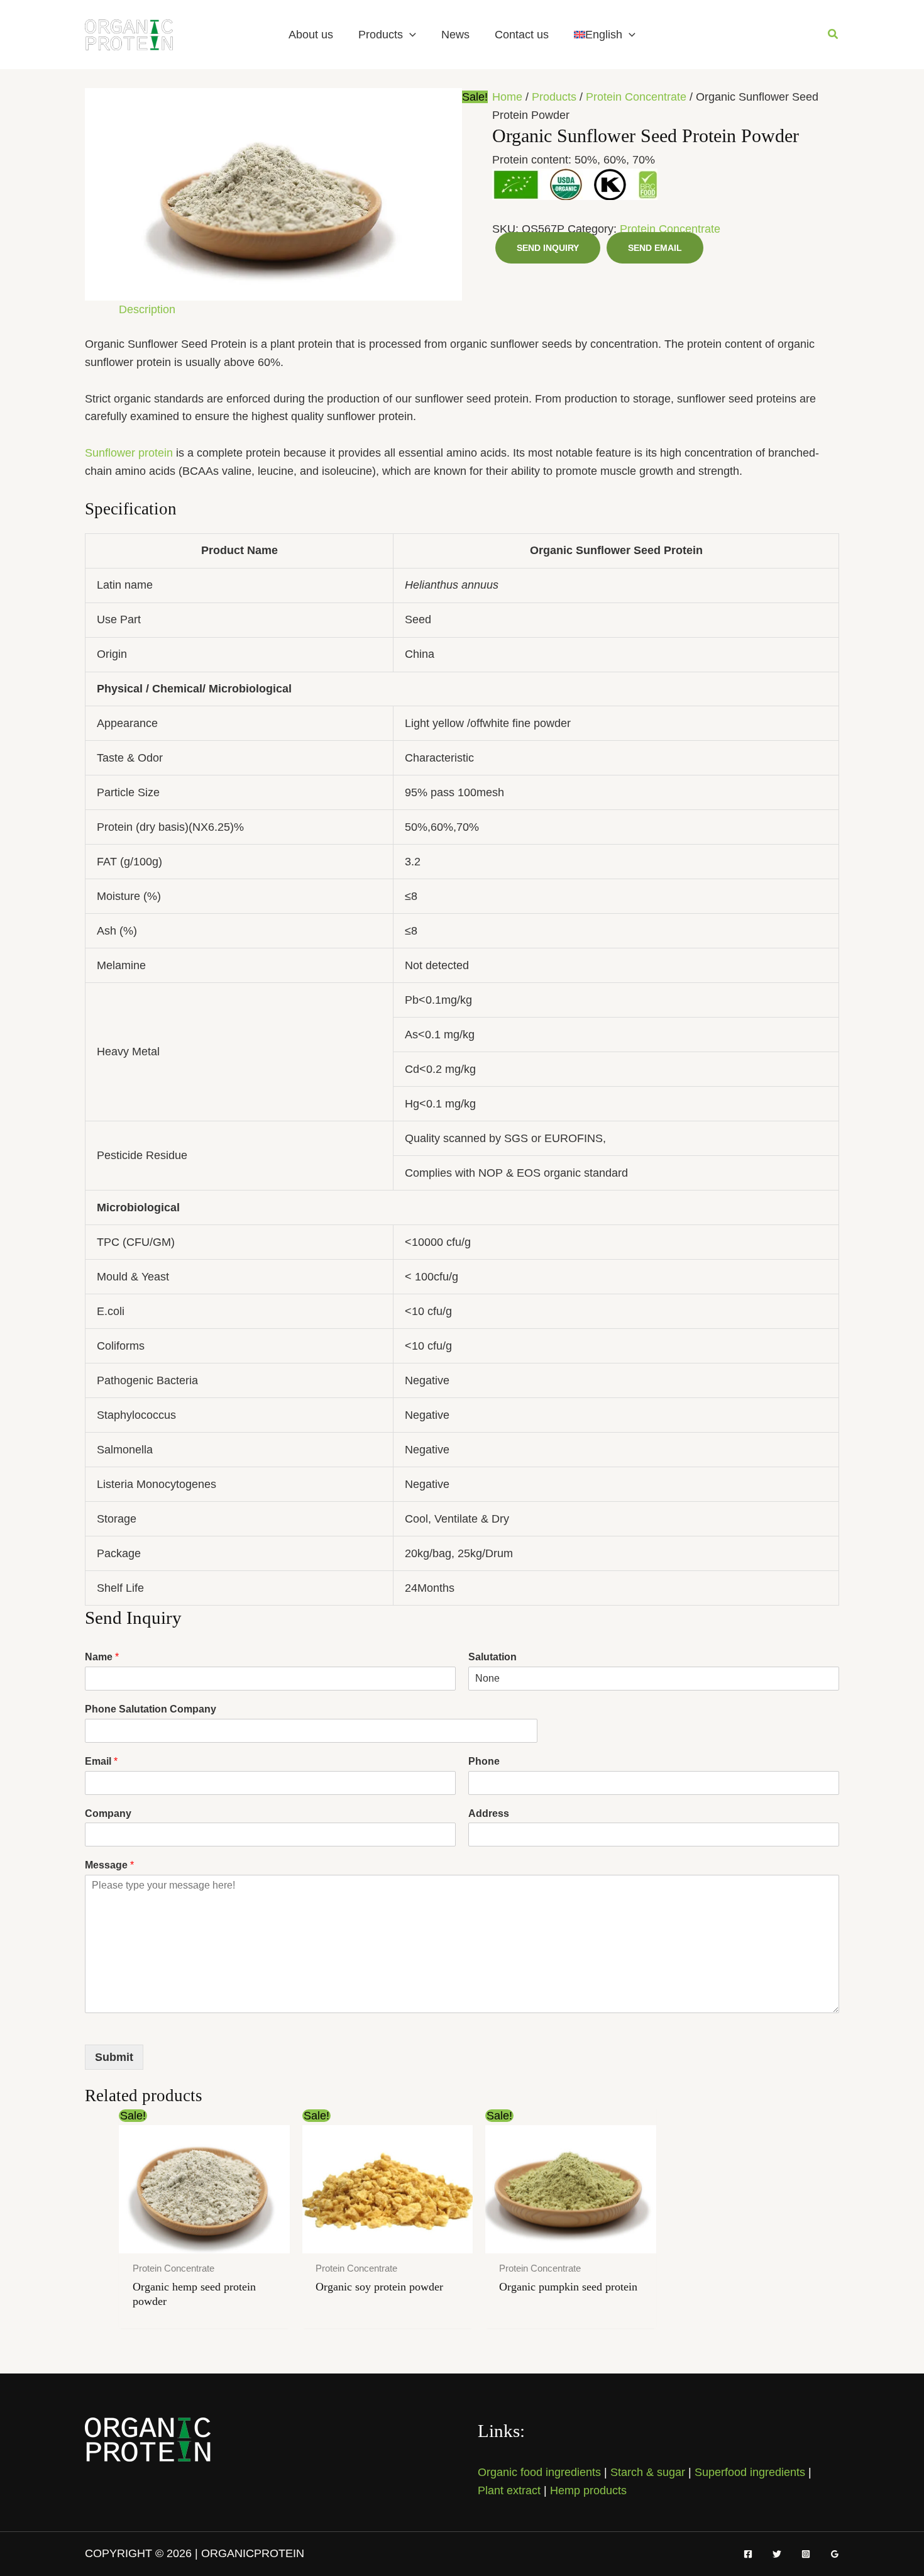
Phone (484, 1761)
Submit (114, 2057)
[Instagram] (806, 2554)
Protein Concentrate (636, 97)
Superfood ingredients (750, 2472)
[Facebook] (748, 2554)
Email (101, 1761)
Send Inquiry (548, 248)
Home (507, 97)
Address (489, 1813)
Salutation (492, 1657)
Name (102, 1657)
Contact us (522, 35)
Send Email (655, 248)
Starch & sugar (648, 2472)
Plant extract (509, 2490)
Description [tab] (147, 309)
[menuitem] (605, 35)
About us (311, 35)
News (455, 35)
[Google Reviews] (835, 2554)
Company (108, 1813)
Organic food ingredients (539, 2472)
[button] (410, 35)
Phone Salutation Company (151, 1709)
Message (109, 1865)
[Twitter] (777, 2554)
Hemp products (588, 2490)
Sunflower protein (129, 453)
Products (381, 35)
